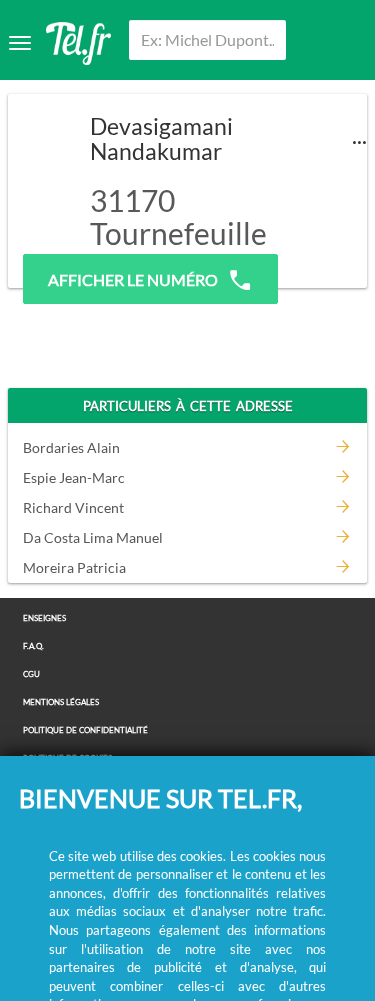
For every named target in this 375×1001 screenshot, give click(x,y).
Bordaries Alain (71, 447)
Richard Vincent (73, 507)
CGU (31, 674)
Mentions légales (61, 702)
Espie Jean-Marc (74, 477)
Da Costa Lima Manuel (93, 537)
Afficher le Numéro (133, 279)
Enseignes (44, 618)
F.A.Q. (33, 646)
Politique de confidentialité (85, 730)
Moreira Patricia (74, 567)
